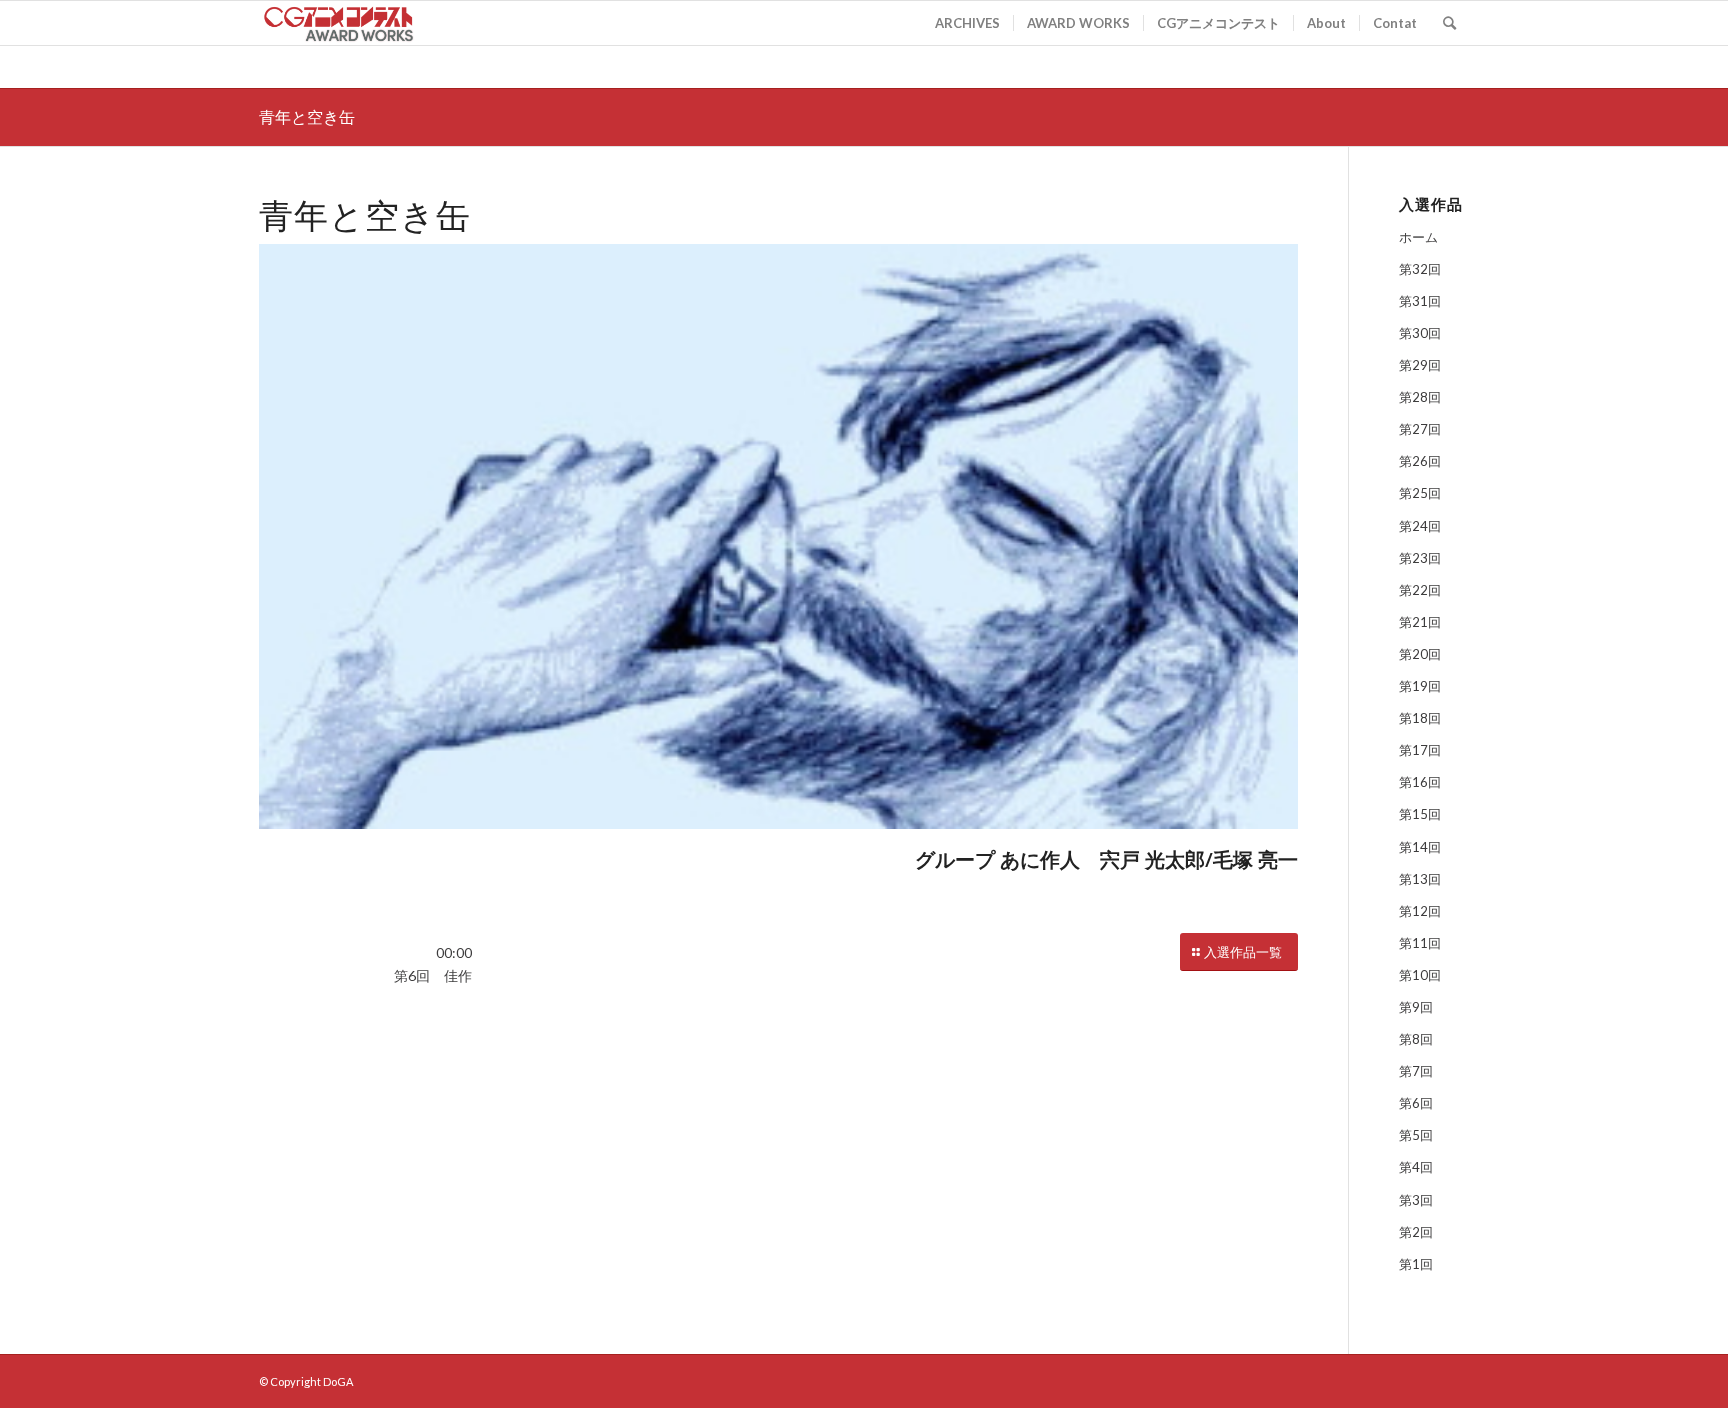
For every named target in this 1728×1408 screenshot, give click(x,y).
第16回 (1420, 782)
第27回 (1420, 429)
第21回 (1420, 622)
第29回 (1420, 365)
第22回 (1420, 590)
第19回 (1420, 686)
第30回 (1420, 333)
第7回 (1416, 1071)
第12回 (1420, 911)
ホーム (1418, 237)
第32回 (1420, 269)
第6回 (1416, 1103)
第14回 (1420, 847)
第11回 (1420, 943)
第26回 (1420, 461)
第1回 (1416, 1264)
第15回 (1420, 814)
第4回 (1416, 1167)
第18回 (1420, 718)
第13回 (1420, 879)
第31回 (1420, 301)
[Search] (1449, 23)
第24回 (1420, 526)
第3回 (1416, 1200)
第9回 (1416, 1007)
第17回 (1420, 750)
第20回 (1420, 654)
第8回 (1416, 1039)
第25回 (1420, 493)
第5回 (1416, 1135)
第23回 (1420, 558)
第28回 (1420, 397)
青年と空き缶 (307, 117)
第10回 (1420, 975)
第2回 (1416, 1232)
